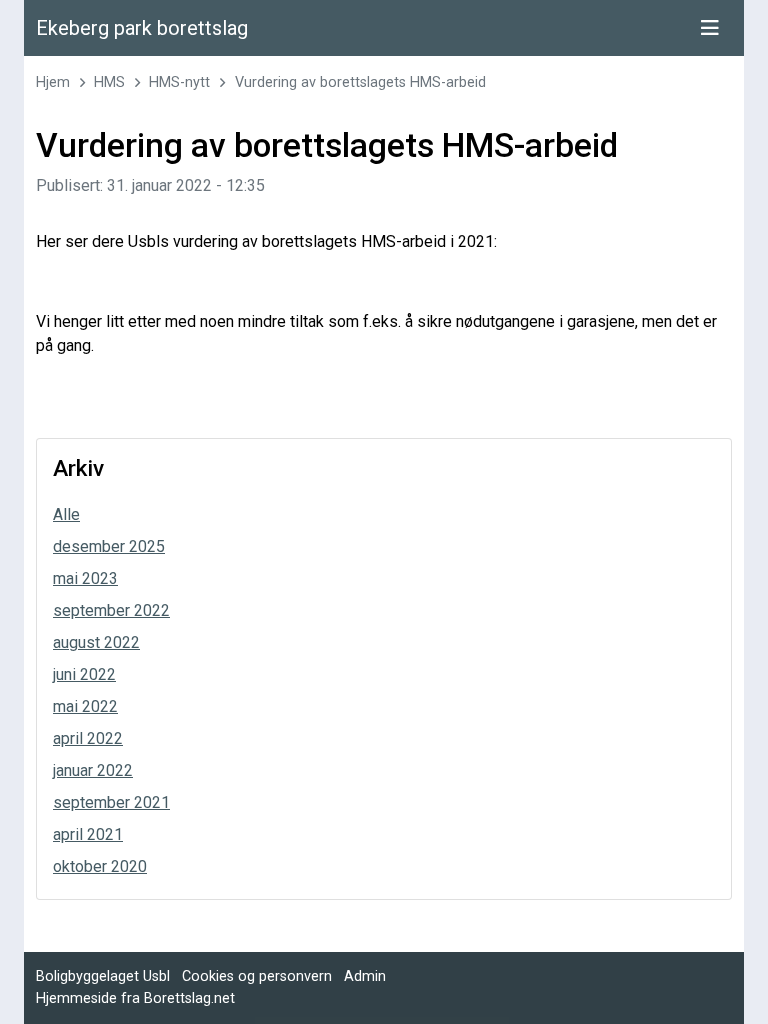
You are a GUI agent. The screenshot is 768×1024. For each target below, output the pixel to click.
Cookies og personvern (257, 976)
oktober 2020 (100, 866)
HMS (109, 82)
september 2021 (111, 802)
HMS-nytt (179, 82)
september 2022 (111, 610)
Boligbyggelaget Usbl (103, 976)
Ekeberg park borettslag (142, 28)
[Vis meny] (710, 28)
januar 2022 (93, 770)
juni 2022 (84, 674)
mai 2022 (85, 706)
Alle (66, 514)
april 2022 (88, 738)
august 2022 (96, 642)
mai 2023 (85, 578)
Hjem (53, 82)
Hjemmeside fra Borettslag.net (135, 998)
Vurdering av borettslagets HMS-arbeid (360, 82)
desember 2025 (109, 546)
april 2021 (88, 834)
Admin (365, 976)
